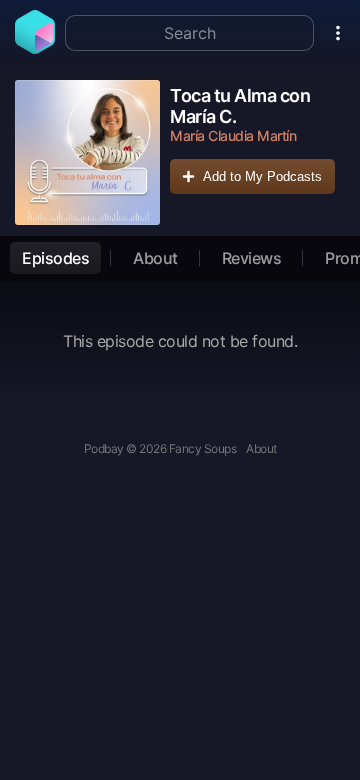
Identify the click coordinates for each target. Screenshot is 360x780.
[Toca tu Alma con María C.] (87, 152)
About (155, 258)
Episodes (55, 258)
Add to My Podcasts (262, 176)
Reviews (252, 258)
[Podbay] (35, 48)
